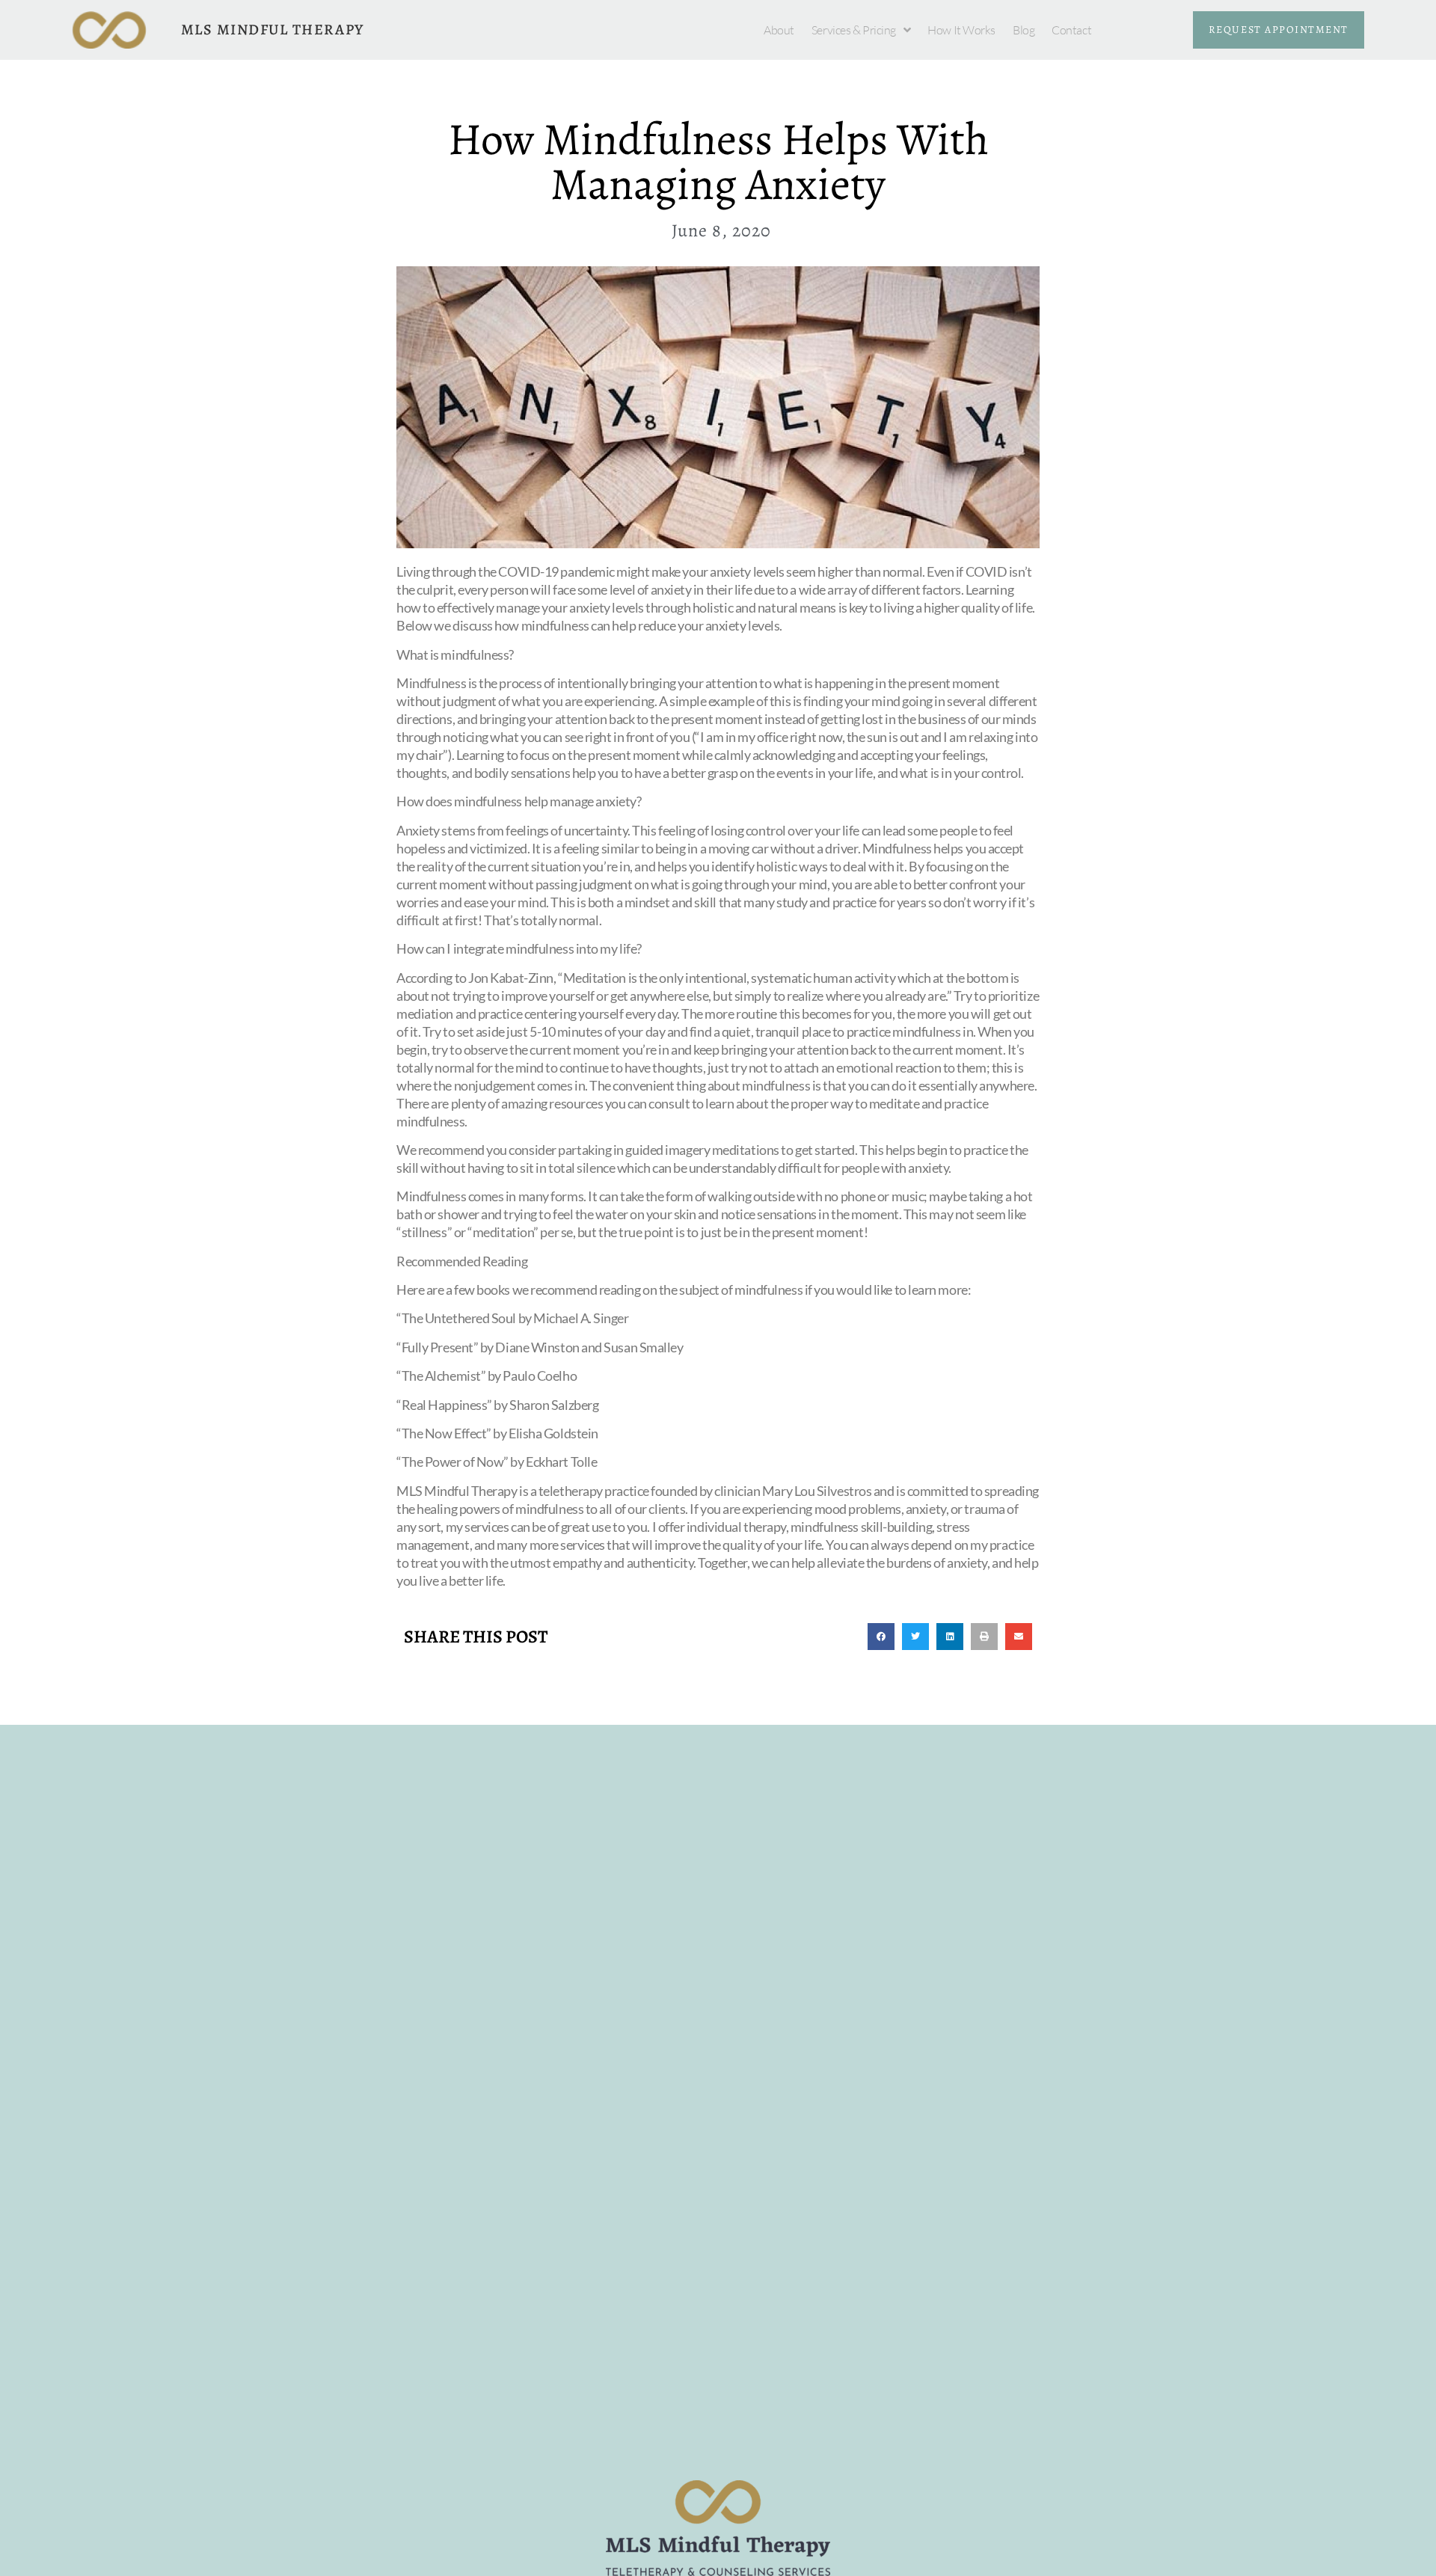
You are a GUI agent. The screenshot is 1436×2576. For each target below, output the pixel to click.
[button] (881, 1637)
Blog (1024, 30)
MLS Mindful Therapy (273, 30)
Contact (1071, 30)
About (779, 30)
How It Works (961, 30)
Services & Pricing (854, 30)
